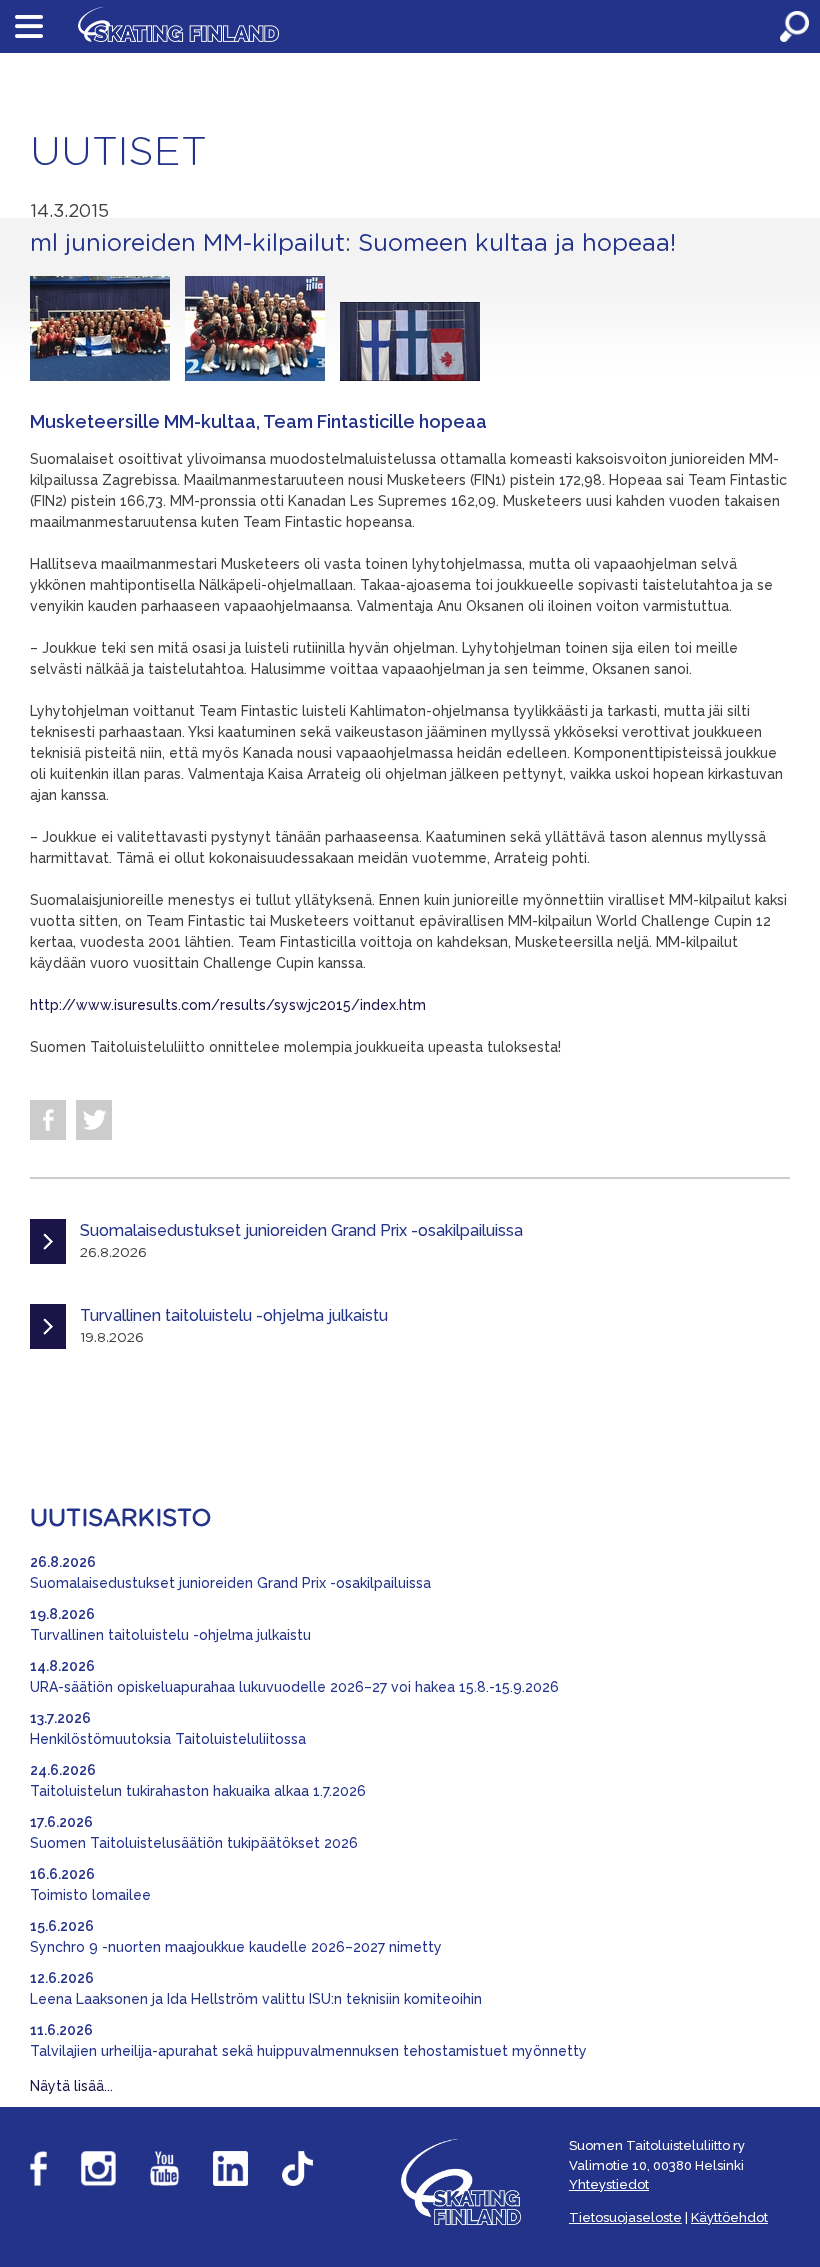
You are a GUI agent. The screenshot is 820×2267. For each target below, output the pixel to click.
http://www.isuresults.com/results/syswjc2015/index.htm (228, 1005)
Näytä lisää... (71, 2086)
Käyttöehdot (729, 2217)
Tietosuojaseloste (625, 2217)
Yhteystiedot (609, 2184)
